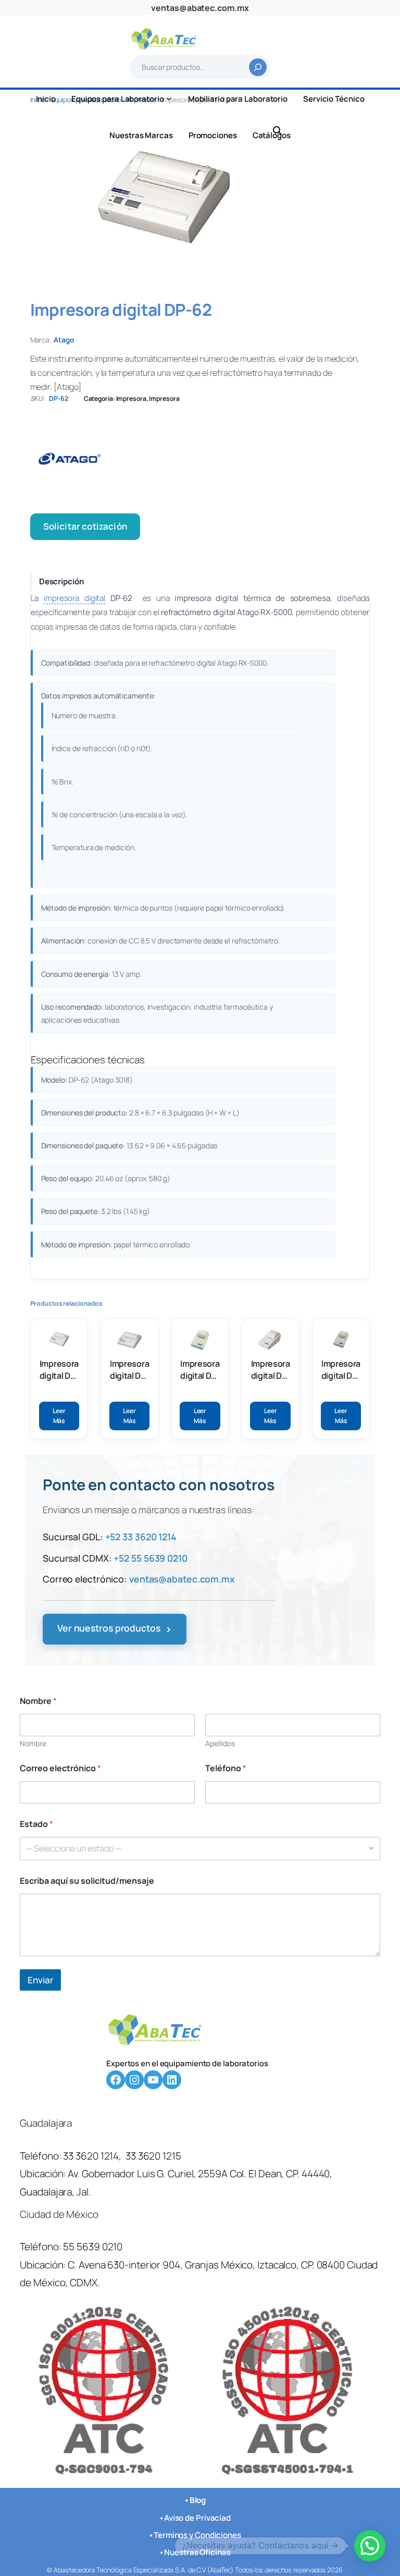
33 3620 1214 (91, 2156)
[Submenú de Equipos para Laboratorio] (169, 98)
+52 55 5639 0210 (150, 1558)
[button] (370, 2546)
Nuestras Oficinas (197, 2552)
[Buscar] (258, 67)
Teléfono (226, 1768)
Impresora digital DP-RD (341, 1370)
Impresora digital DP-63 (129, 1370)
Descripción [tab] (62, 581)
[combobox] (200, 1849)
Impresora (131, 398)
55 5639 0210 (93, 2247)
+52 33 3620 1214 (141, 1537)
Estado (36, 1824)
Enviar (40, 1980)
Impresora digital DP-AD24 (271, 1370)
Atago (64, 340)
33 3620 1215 (153, 2156)
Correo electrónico (60, 1768)
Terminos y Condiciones (197, 2535)
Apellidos (220, 1743)
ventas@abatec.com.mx (200, 8)
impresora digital (74, 598)
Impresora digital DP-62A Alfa (59, 1370)
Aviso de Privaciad (197, 2518)
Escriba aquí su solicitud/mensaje (87, 1881)
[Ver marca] (200, 459)
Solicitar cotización (85, 526)
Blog (198, 2500)
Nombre (33, 1743)
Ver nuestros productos (115, 1629)
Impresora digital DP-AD (200, 1370)
